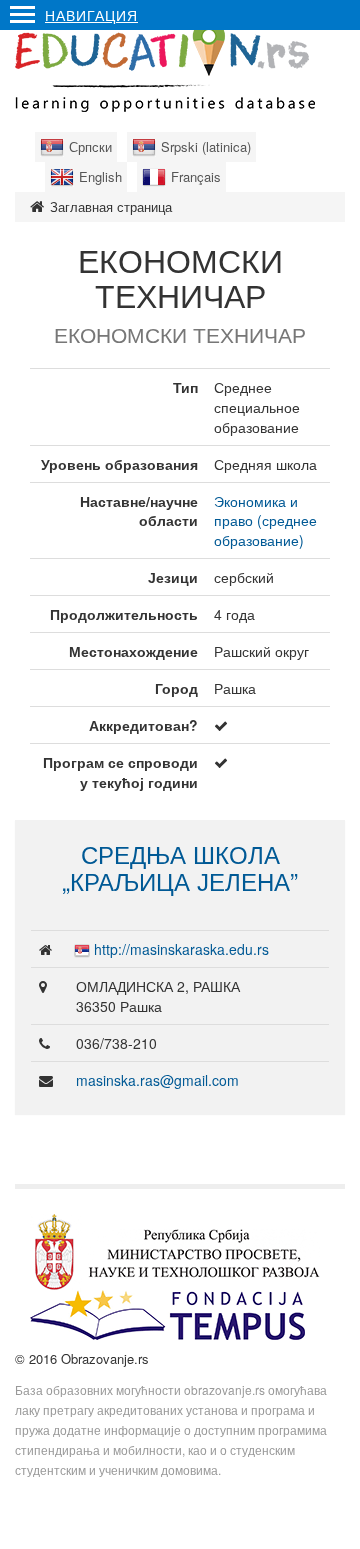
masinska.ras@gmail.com (157, 1080)
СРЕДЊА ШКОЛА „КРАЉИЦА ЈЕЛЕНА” (180, 866)
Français (196, 176)
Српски (90, 146)
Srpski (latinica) (206, 146)
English (100, 176)
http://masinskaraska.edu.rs (181, 949)
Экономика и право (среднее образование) (265, 521)
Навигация (91, 15)
